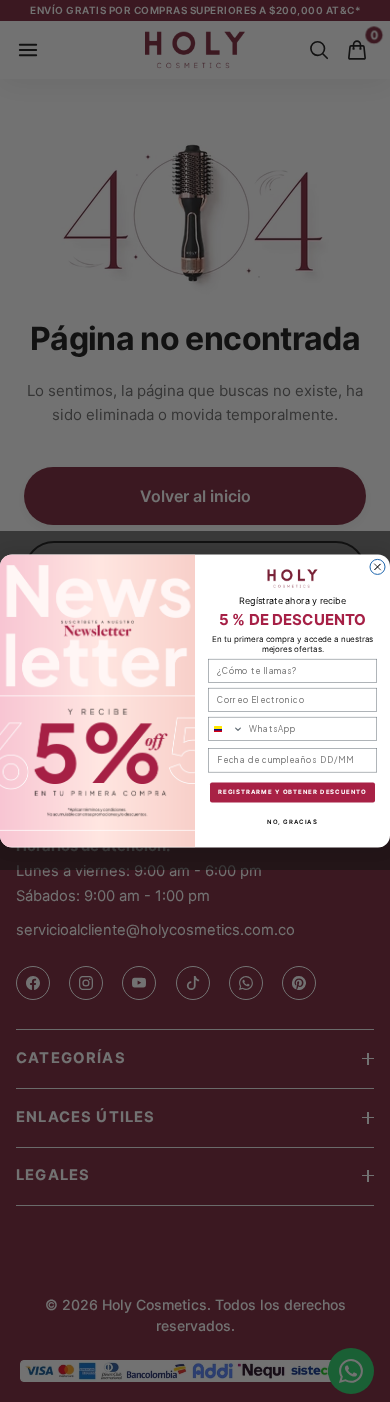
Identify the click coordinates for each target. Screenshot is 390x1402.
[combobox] (226, 728)
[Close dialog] (377, 567)
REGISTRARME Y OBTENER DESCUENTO (292, 792)
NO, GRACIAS (292, 822)
